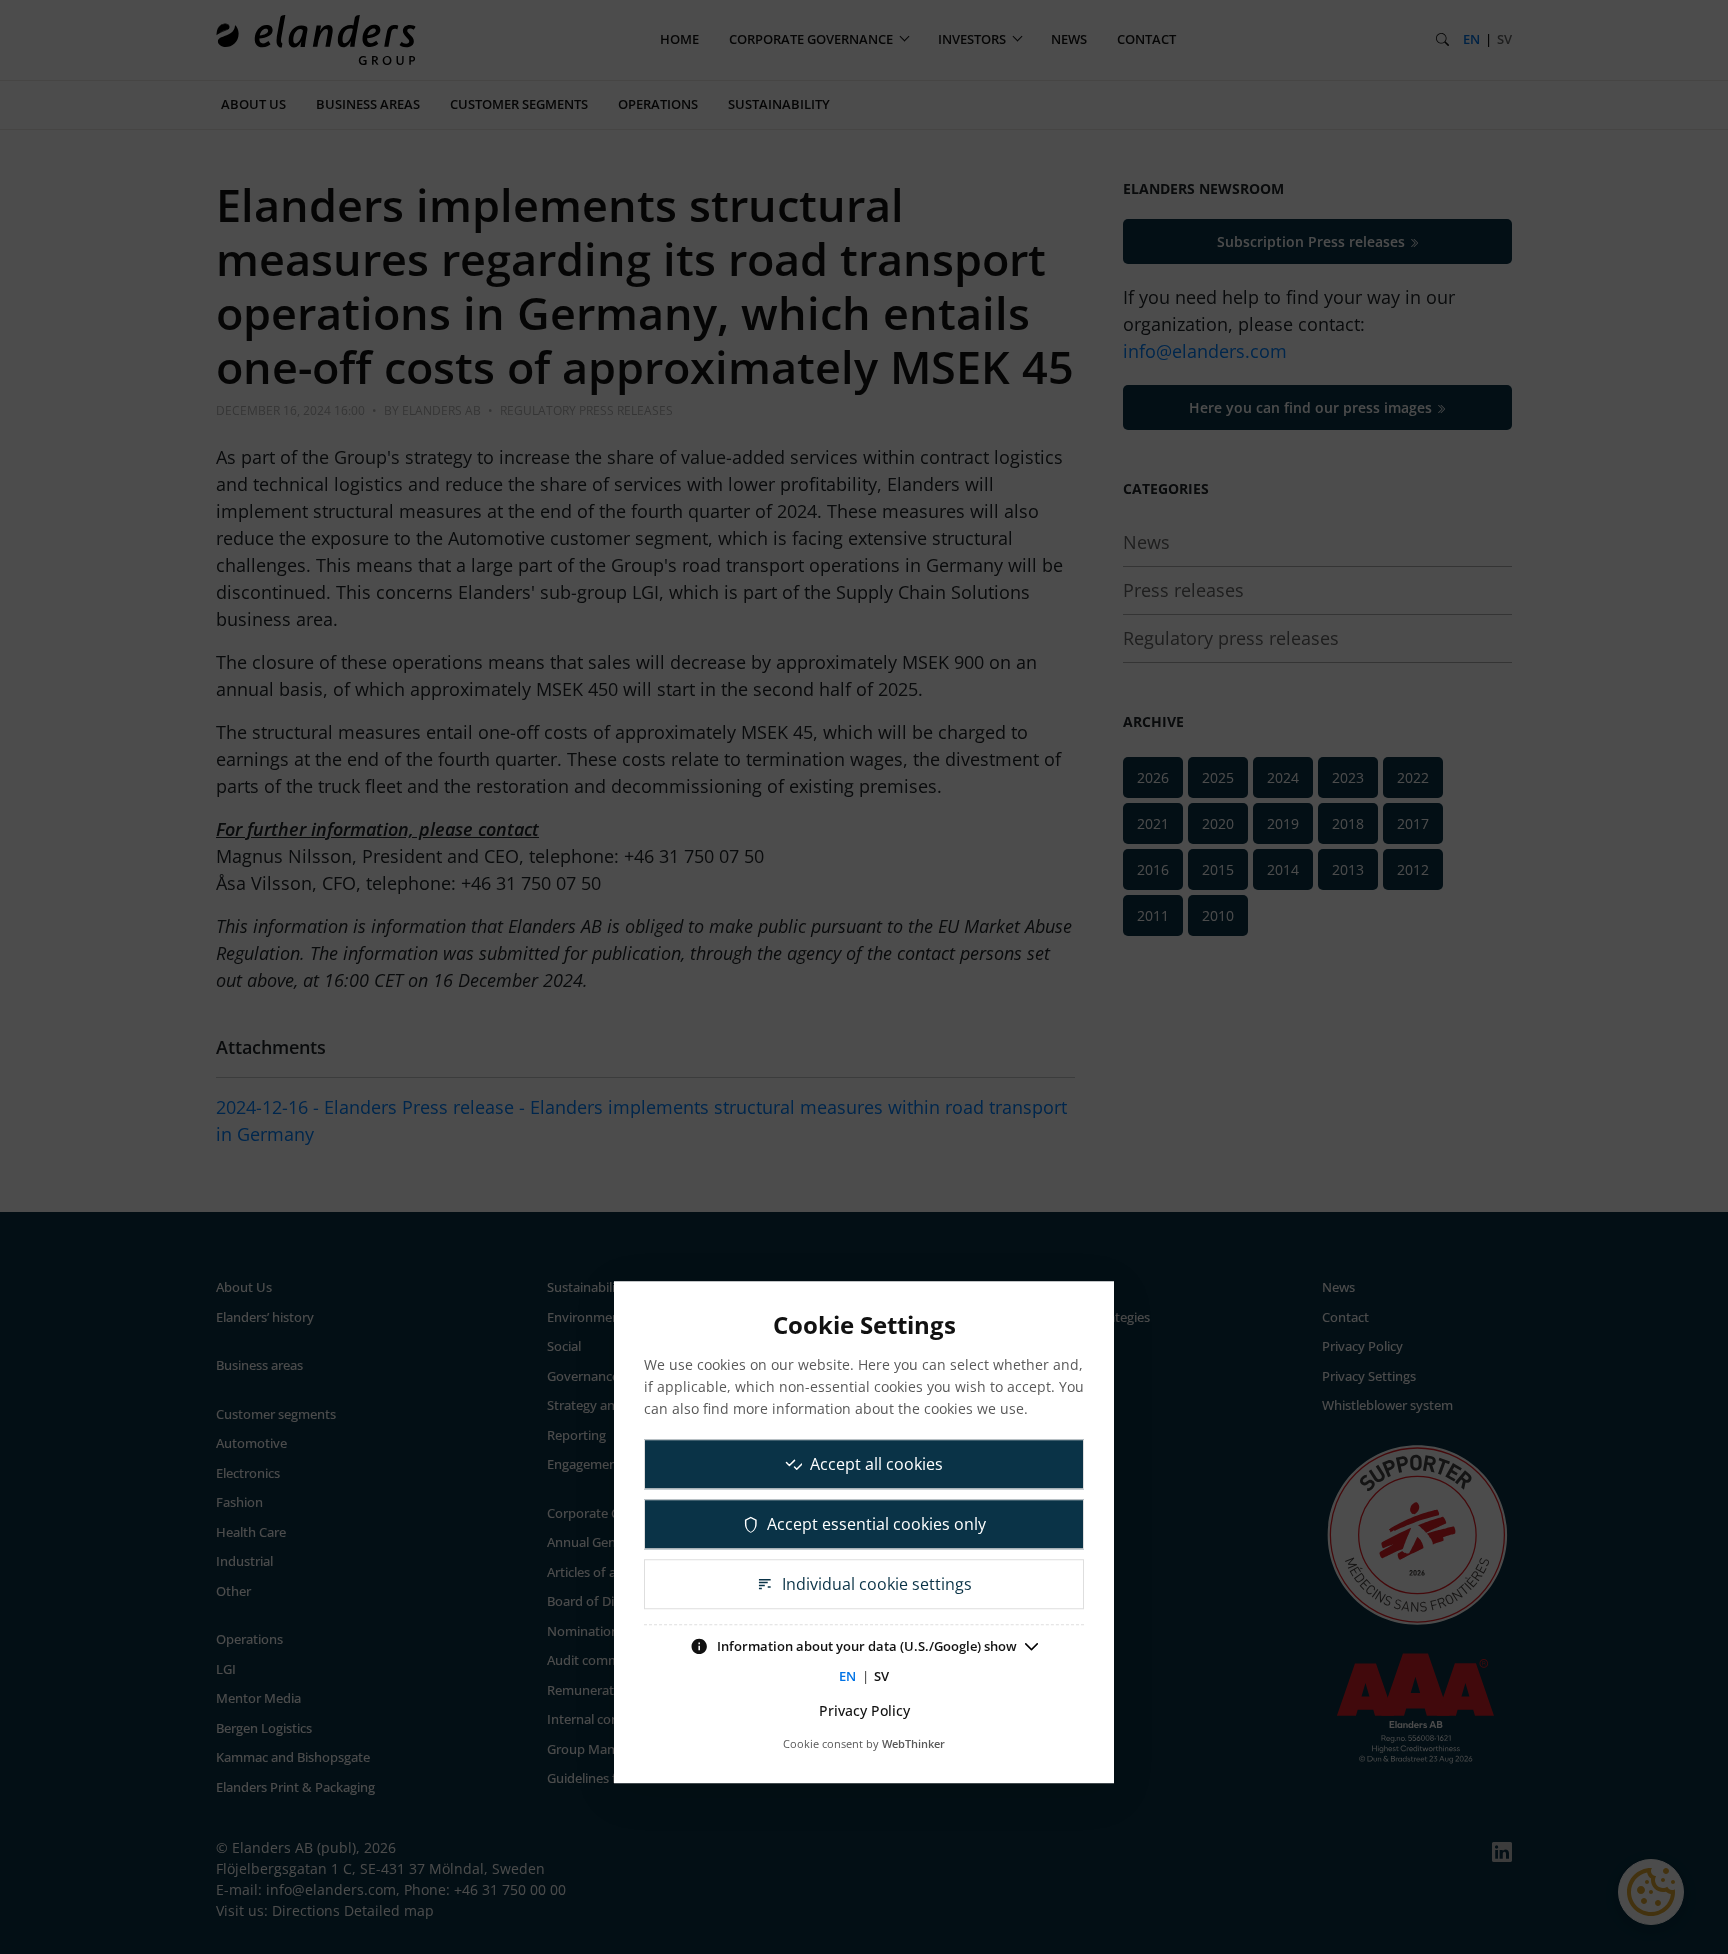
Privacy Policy (864, 1710)
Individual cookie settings (877, 1584)
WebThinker (913, 1743)
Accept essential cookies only (876, 1524)
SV (881, 1676)
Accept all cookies (876, 1464)
